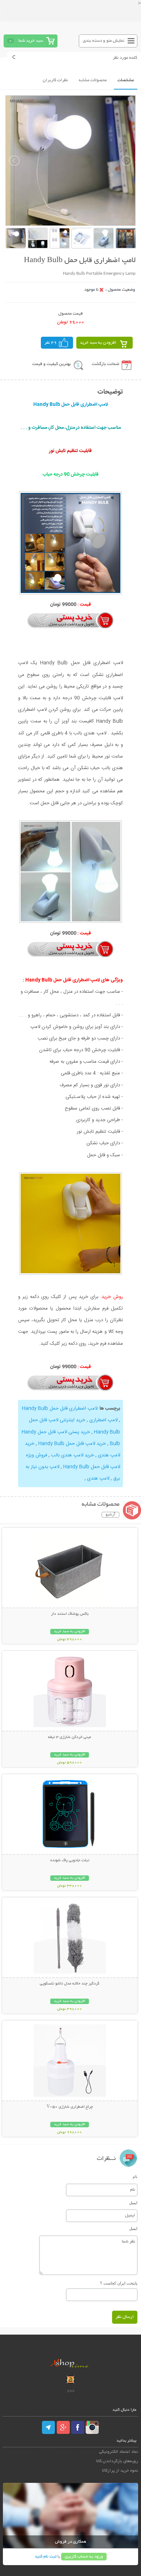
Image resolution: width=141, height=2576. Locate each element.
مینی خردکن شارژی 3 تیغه (70, 1737)
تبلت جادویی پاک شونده (70, 1861)
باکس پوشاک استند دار (70, 1614)
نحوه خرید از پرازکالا (120, 2471)
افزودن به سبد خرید (98, 343)
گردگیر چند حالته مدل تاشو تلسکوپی (70, 1984)
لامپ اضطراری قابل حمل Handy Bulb (60, 1409)
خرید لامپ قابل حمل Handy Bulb (72, 1444)
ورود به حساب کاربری (84, 2557)
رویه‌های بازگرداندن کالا (117, 2461)
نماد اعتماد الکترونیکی (119, 2452)
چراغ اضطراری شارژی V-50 (70, 2107)
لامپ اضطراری (103, 1420)
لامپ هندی (98, 1478)
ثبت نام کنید (46, 2557)
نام (135, 2177)
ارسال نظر (125, 2317)
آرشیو (110, 1515)
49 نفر (51, 343)
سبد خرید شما (31, 41)
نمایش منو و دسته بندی (104, 41)
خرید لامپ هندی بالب (72, 1455)
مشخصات (126, 80)
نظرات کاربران (55, 80)
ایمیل (133, 2203)
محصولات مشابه (93, 80)
